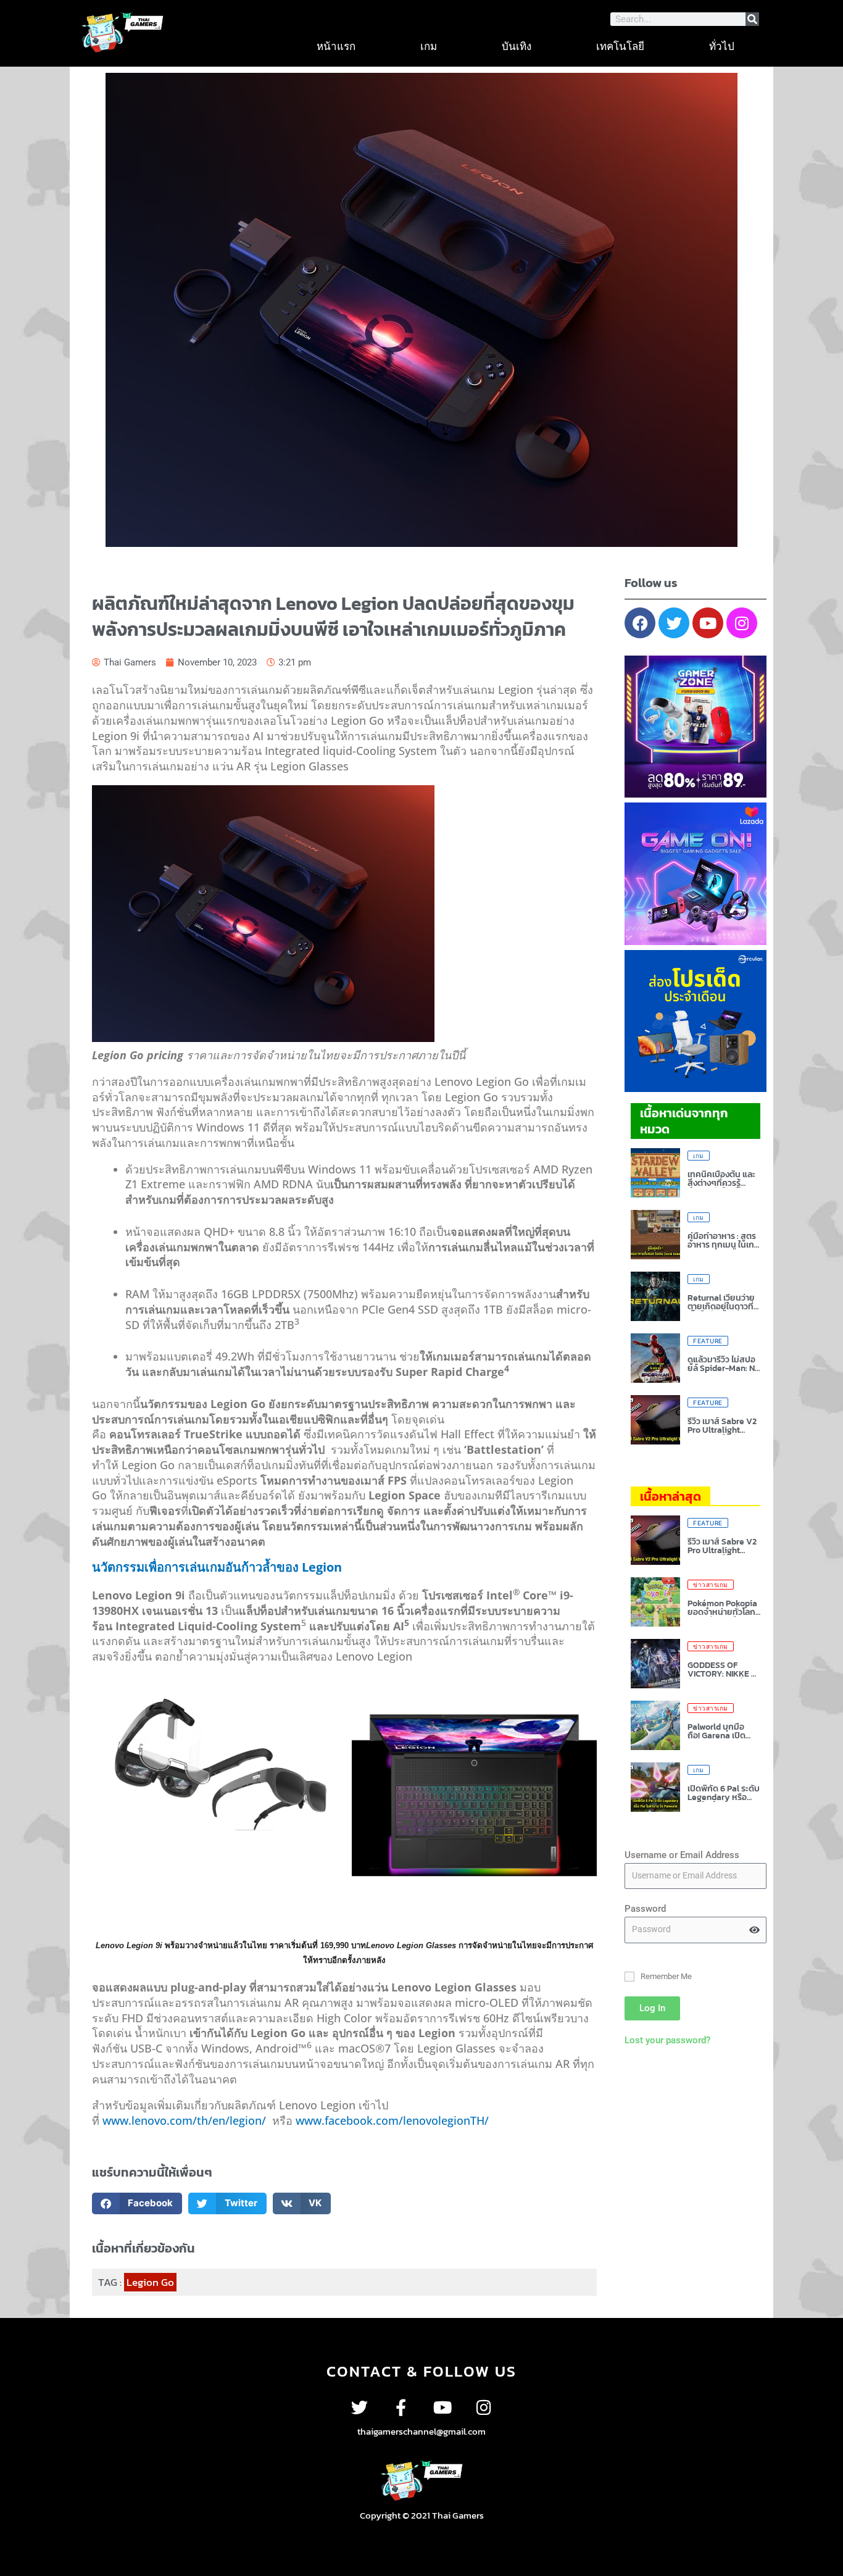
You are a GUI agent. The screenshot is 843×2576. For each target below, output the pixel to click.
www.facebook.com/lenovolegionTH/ (392, 2120)
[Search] (752, 19)
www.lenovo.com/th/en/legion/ (184, 2120)
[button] (137, 2203)
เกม (429, 46)
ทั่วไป (722, 46)
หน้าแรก (336, 46)
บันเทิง (517, 46)
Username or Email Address (682, 1855)
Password (645, 1909)
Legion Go (150, 2282)
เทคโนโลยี (620, 46)
